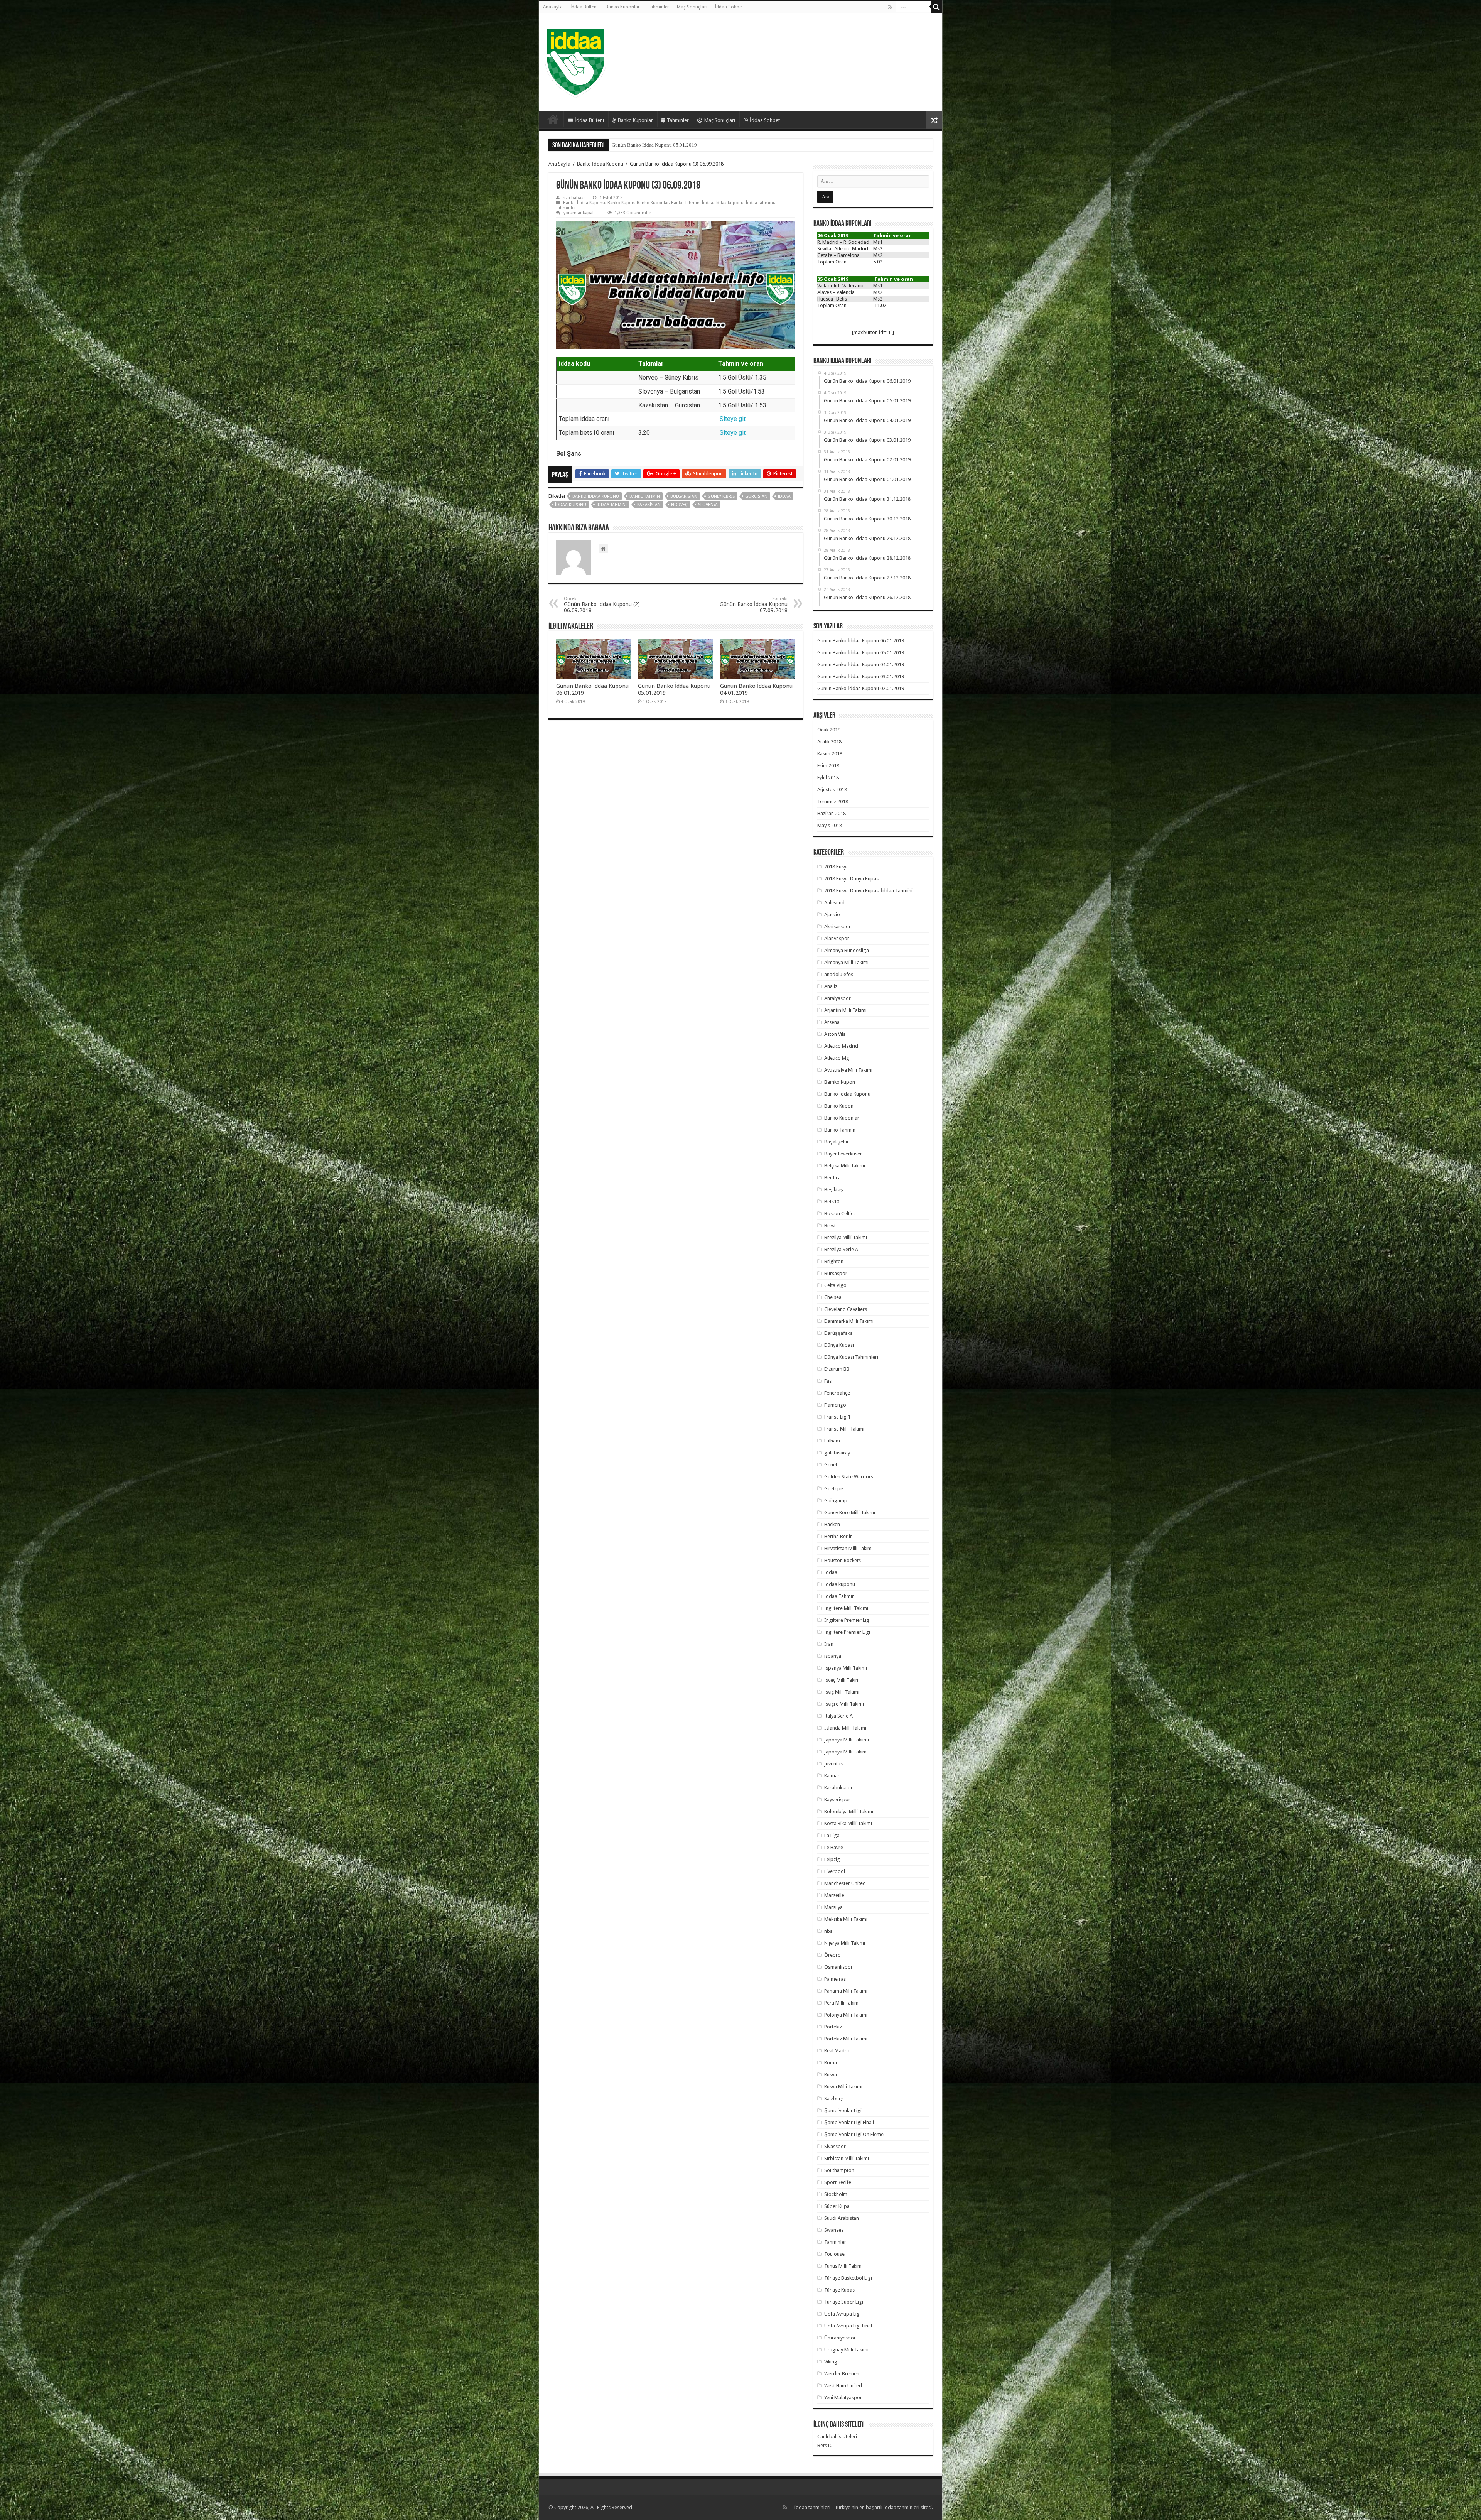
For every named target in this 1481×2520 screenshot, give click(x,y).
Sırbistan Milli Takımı (847, 2158)
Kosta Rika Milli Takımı (848, 1823)
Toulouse (834, 2254)
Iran (829, 1644)
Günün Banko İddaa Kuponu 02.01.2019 (654, 145)
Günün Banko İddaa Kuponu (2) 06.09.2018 (602, 605)
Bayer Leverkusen (843, 1154)
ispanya (833, 1656)
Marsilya (833, 1907)
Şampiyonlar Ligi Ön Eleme (854, 2134)
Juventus (833, 1764)
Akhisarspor (837, 926)
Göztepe (834, 1489)
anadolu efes (839, 974)
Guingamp (836, 1501)
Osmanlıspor (838, 1967)
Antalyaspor (837, 998)
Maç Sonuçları (692, 7)
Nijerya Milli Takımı (845, 1943)
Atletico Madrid (841, 1046)
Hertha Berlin (838, 1536)
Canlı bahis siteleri (837, 2436)
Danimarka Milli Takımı (849, 1321)
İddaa (708, 203)
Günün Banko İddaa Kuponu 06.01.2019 (861, 641)
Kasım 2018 (830, 754)
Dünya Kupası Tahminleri (851, 1357)
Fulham (832, 1441)
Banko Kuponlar (623, 7)
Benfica (832, 1178)
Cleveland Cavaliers (846, 1309)
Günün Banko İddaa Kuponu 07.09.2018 (754, 605)
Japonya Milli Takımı (846, 1752)
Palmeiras (835, 1979)
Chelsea (833, 1297)
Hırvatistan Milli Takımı (848, 1548)
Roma (831, 2063)
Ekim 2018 (828, 766)
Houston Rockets (843, 1560)
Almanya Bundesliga (847, 950)
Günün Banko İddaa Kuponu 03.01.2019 (861, 676)
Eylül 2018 (828, 778)
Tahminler (658, 7)
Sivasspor (835, 2146)
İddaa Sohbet (729, 7)
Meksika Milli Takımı (846, 1919)
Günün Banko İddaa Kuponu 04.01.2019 (861, 665)
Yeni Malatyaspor (843, 2398)
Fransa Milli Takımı (844, 1429)
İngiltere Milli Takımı (846, 1608)
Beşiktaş (834, 1190)
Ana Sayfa (559, 164)
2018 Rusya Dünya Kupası (852, 879)
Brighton (834, 1261)
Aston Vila (835, 1034)
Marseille (834, 1895)
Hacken (832, 1524)
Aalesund (834, 903)
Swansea (834, 2230)
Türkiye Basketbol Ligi (848, 2278)
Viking (831, 2362)
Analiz (831, 986)
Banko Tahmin (685, 203)
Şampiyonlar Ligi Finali (849, 2122)
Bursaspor (836, 1273)
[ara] (936, 7)
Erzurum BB (837, 1369)
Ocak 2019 (829, 730)
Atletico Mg (837, 1058)
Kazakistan (649, 505)
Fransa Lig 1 (837, 1417)
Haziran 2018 (832, 813)
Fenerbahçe (837, 1393)
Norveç (679, 505)
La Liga (832, 1835)
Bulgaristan (684, 496)
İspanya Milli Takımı (846, 1668)
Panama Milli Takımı (846, 1991)
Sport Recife (838, 2182)
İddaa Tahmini (760, 203)
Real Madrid (837, 2051)
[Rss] (890, 7)
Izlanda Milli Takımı (845, 1728)
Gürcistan (756, 496)
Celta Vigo (835, 1285)
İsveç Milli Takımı (843, 1680)
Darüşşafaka (838, 1333)
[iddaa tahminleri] (576, 61)
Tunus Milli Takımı (843, 2266)
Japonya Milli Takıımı (847, 1740)
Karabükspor (838, 1788)
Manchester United (845, 1883)
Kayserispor (837, 1800)
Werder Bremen (842, 2374)
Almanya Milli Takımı (846, 962)
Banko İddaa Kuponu (600, 164)
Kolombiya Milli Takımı (849, 1811)
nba (828, 1931)
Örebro (832, 1955)
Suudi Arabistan (842, 2218)
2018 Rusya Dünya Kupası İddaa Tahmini (868, 891)
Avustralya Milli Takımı (848, 1070)
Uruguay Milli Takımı (846, 2350)
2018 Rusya (837, 867)
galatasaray (837, 1453)
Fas (828, 1381)
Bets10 (832, 1202)
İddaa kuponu (730, 203)
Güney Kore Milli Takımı (850, 1513)
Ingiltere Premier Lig (847, 1620)
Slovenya (708, 505)
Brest (830, 1225)
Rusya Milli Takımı (843, 2087)
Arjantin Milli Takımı (845, 1010)
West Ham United (843, 2386)
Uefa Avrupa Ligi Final (848, 2326)
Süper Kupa (837, 2206)
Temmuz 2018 (833, 801)
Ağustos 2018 (832, 790)
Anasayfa (553, 7)
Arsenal (832, 1022)
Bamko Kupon (840, 1082)
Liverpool (835, 1871)
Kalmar (832, 1776)
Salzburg (834, 2099)
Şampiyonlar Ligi (843, 2110)
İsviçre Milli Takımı (844, 1704)
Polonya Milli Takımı (846, 2015)
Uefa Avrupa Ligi (843, 2314)
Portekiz (833, 2027)
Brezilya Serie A (841, 1249)
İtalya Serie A (838, 1716)
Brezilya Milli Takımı (846, 1237)
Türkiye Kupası (840, 2290)
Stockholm (836, 2194)
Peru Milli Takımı (842, 2003)
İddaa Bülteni (584, 7)
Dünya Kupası (839, 1345)
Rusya (831, 2075)
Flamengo (835, 1405)
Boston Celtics (840, 1214)
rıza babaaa (574, 198)
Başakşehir (837, 1142)
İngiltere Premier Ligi (847, 1632)
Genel (831, 1465)
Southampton (839, 2170)
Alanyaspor (837, 938)
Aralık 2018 (829, 742)
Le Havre (834, 1847)
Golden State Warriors (849, 1477)
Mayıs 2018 (830, 825)
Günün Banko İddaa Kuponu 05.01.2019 (861, 653)
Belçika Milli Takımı (845, 1166)
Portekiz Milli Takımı (846, 2039)
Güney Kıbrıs (721, 496)
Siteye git (733, 419)
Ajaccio (832, 915)
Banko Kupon (621, 203)
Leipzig (832, 1859)
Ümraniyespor (840, 2338)
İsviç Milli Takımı (842, 1692)
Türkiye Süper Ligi (844, 2302)
